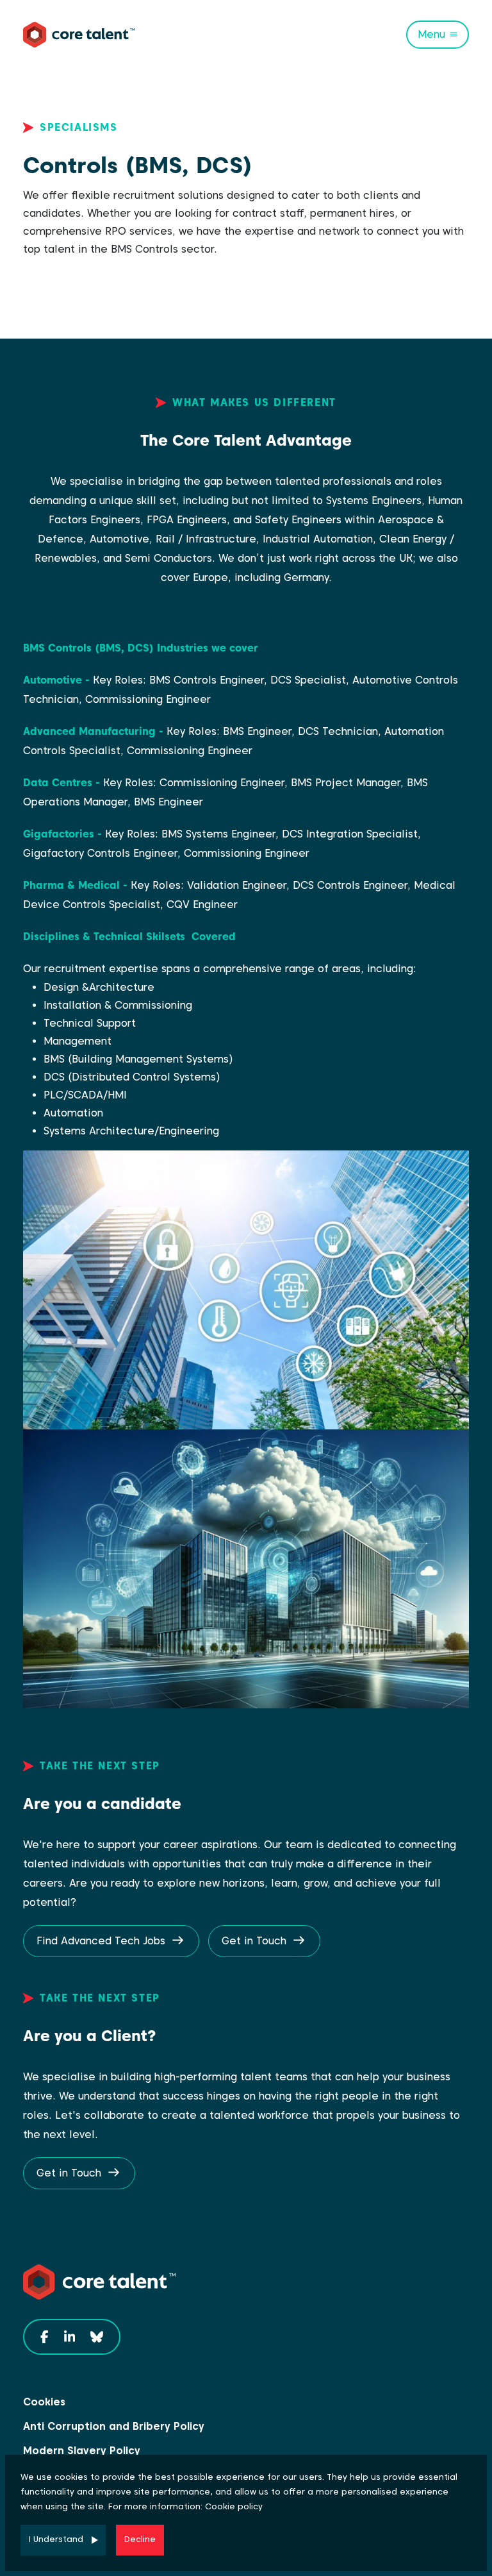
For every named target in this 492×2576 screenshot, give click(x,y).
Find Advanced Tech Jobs (101, 1941)
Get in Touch (254, 1941)
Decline (140, 2539)
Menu (431, 34)
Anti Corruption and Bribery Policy (114, 2426)
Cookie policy (234, 2506)
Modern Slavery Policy (82, 2451)
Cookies (44, 2402)
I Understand (56, 2539)
